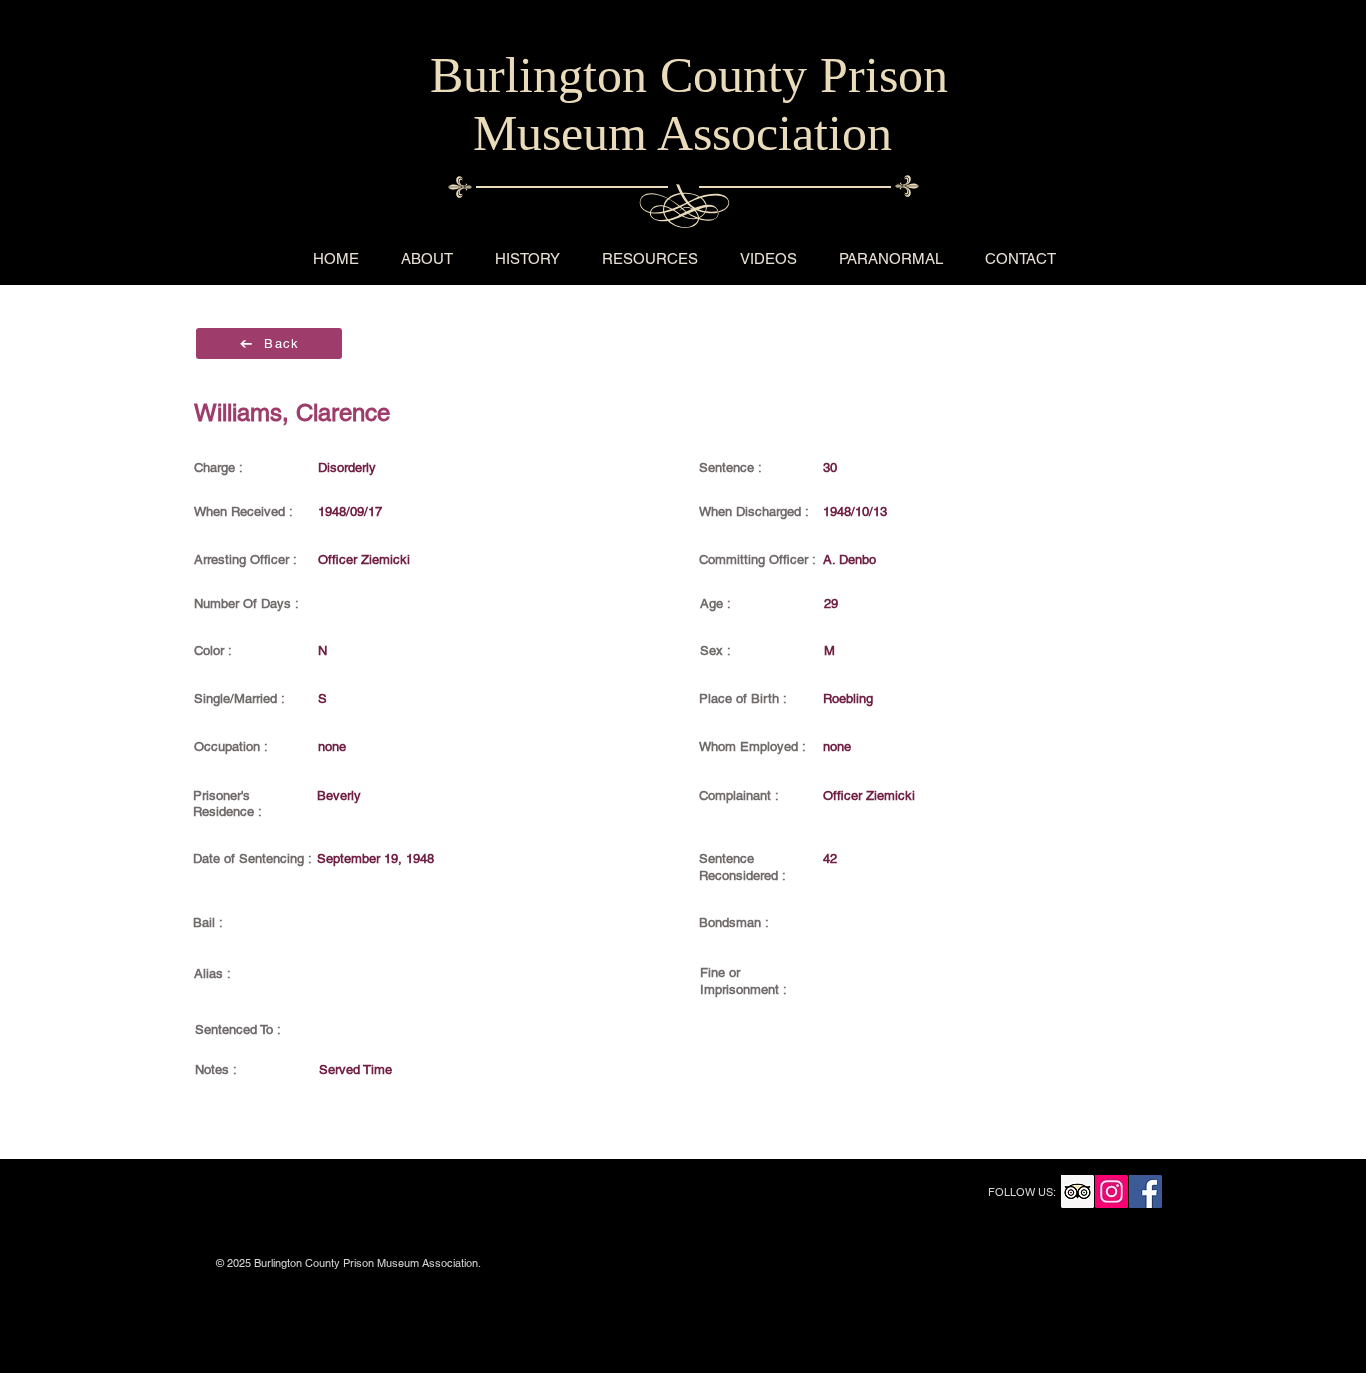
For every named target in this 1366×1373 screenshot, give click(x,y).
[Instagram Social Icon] (1111, 1191)
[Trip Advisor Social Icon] (1077, 1191)
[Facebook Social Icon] (1145, 1191)
